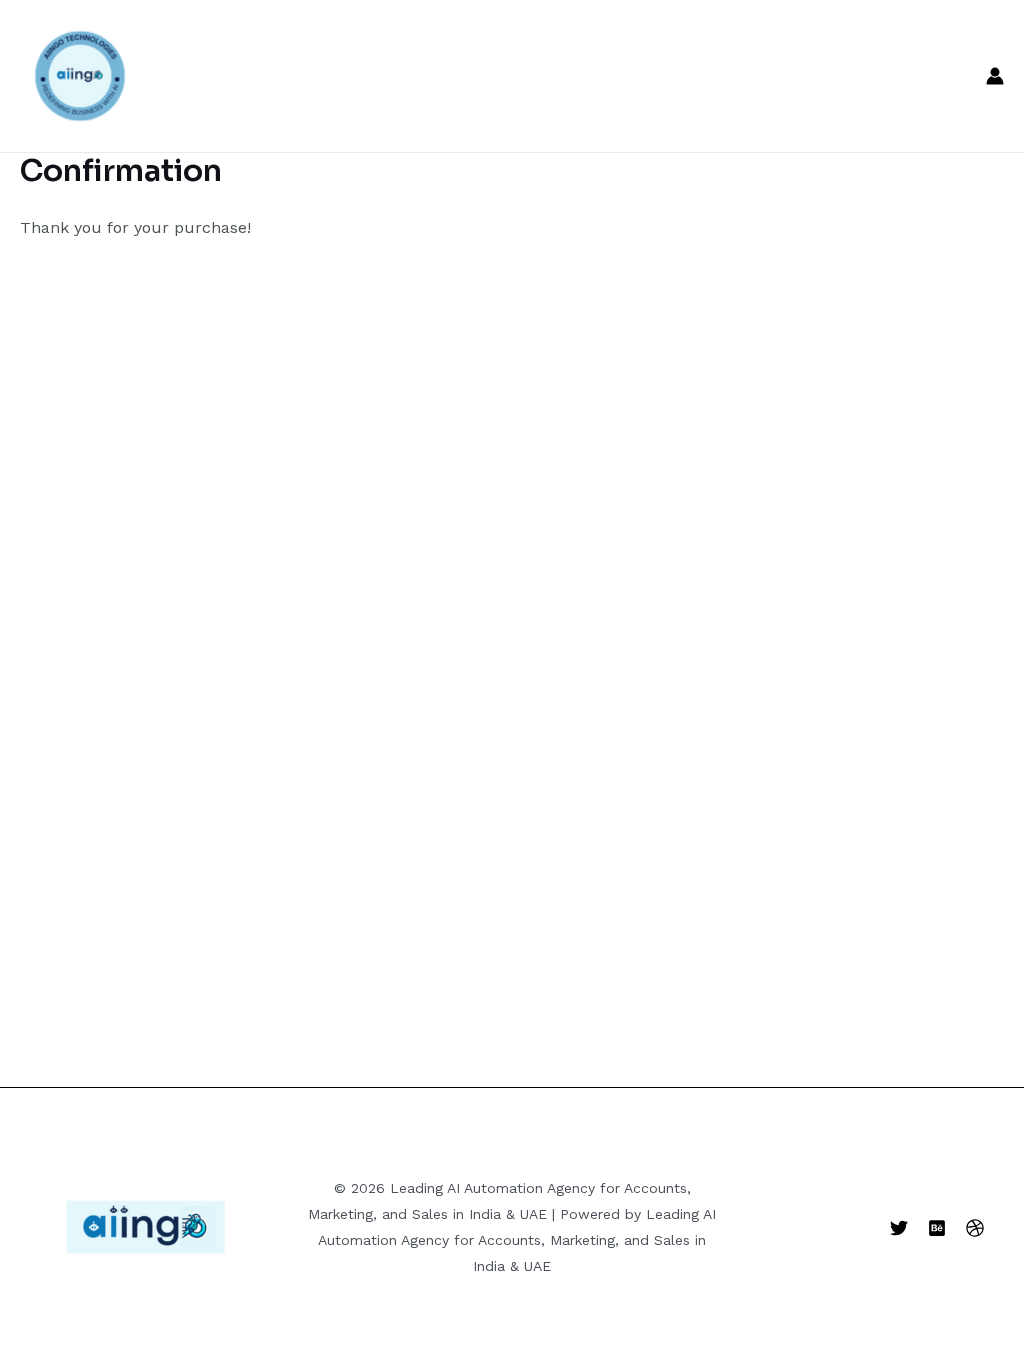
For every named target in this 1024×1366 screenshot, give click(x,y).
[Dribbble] (975, 1228)
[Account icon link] (995, 76)
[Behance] (937, 1228)
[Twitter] (899, 1228)
